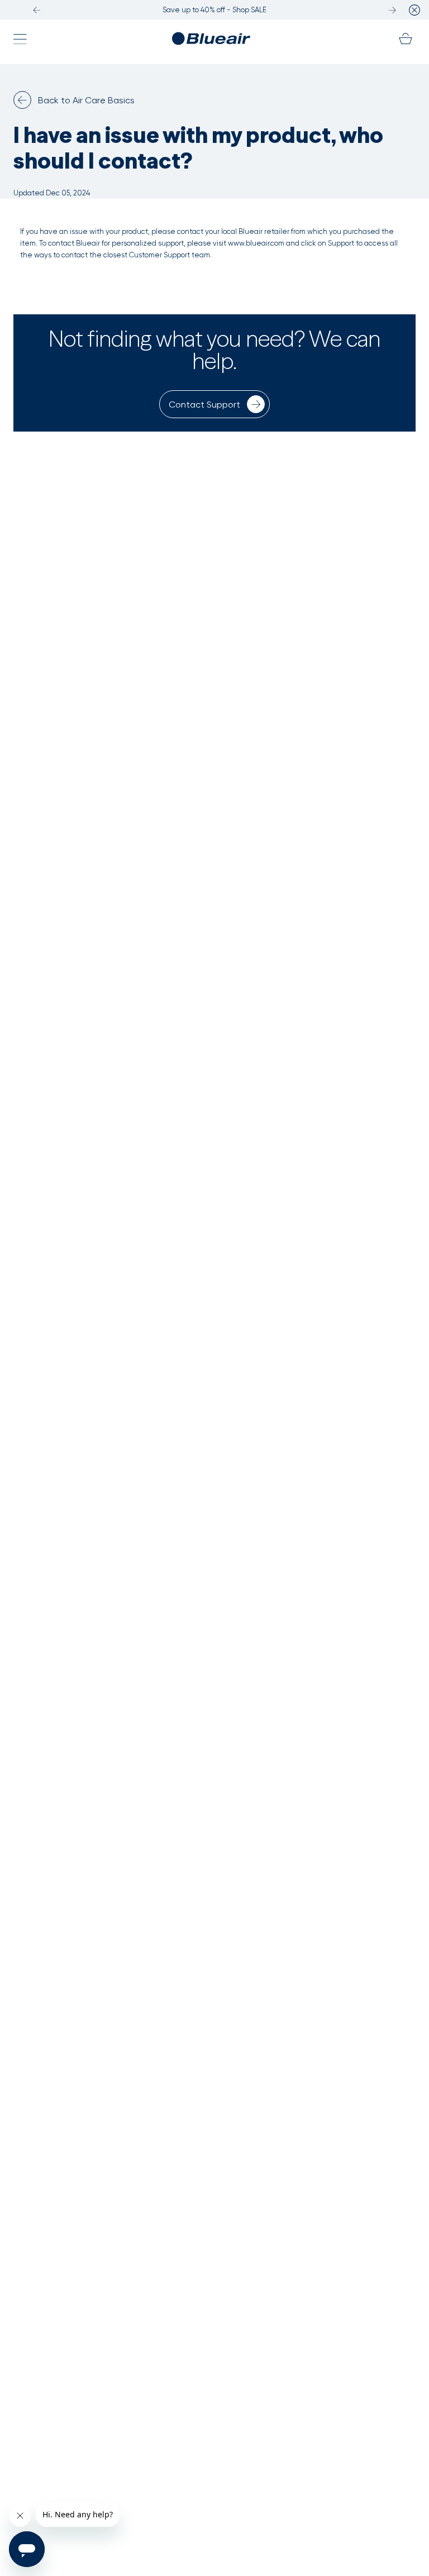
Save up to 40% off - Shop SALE (214, 10)
